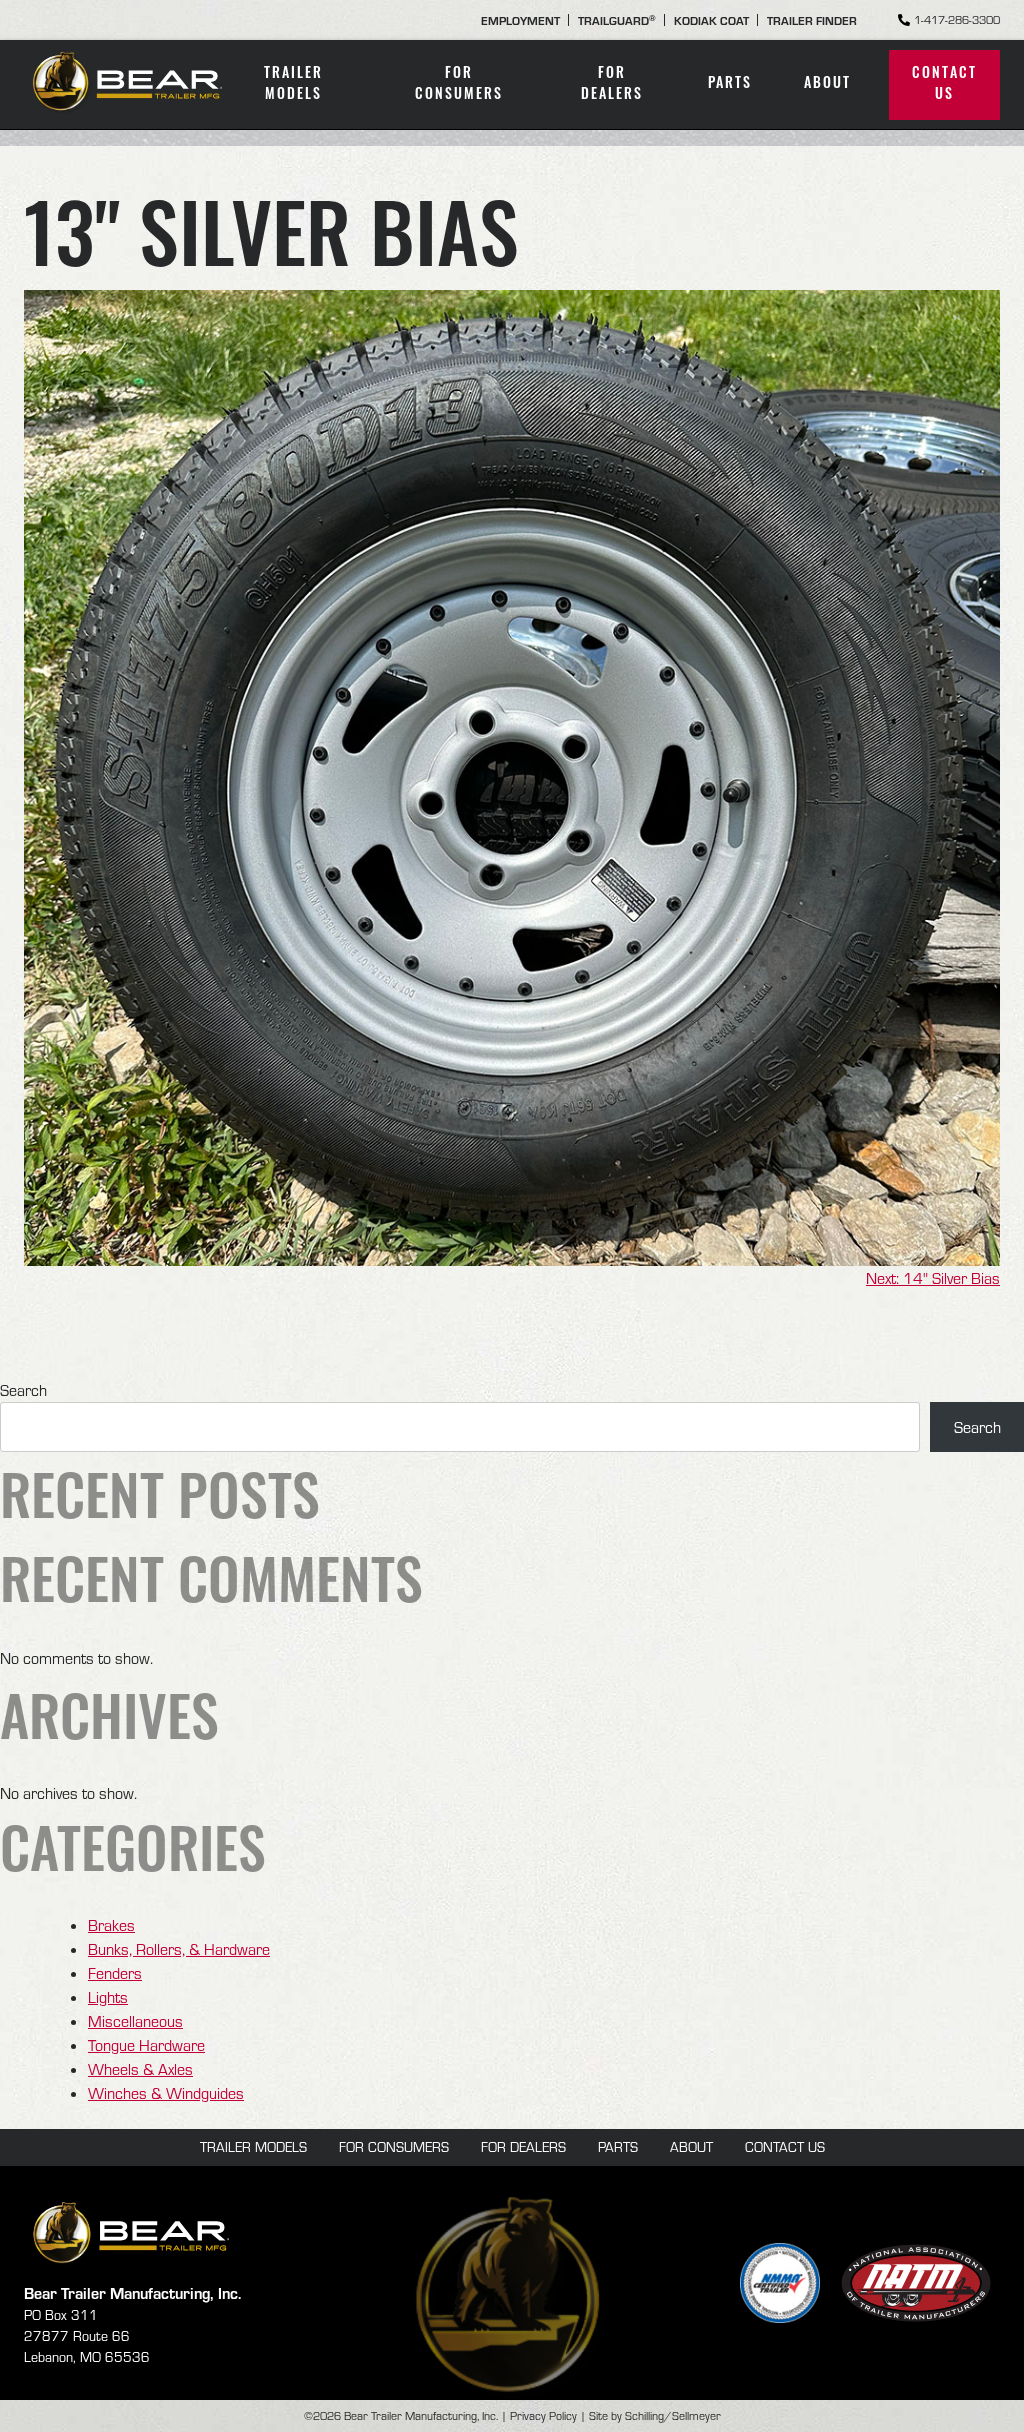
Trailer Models (293, 85)
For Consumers (459, 85)
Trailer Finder (812, 20)
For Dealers (612, 85)
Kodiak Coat (711, 20)
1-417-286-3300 (957, 19)
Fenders (115, 1973)
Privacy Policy (543, 2415)
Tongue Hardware (146, 2045)
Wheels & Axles (140, 2069)
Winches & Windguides (166, 2093)
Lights (108, 1997)
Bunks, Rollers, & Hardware (179, 1949)
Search (23, 1390)
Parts (730, 84)
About (827, 84)
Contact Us (944, 85)
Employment (520, 20)
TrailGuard (617, 20)
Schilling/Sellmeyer (673, 2415)
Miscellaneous (135, 2021)
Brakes (111, 1925)
